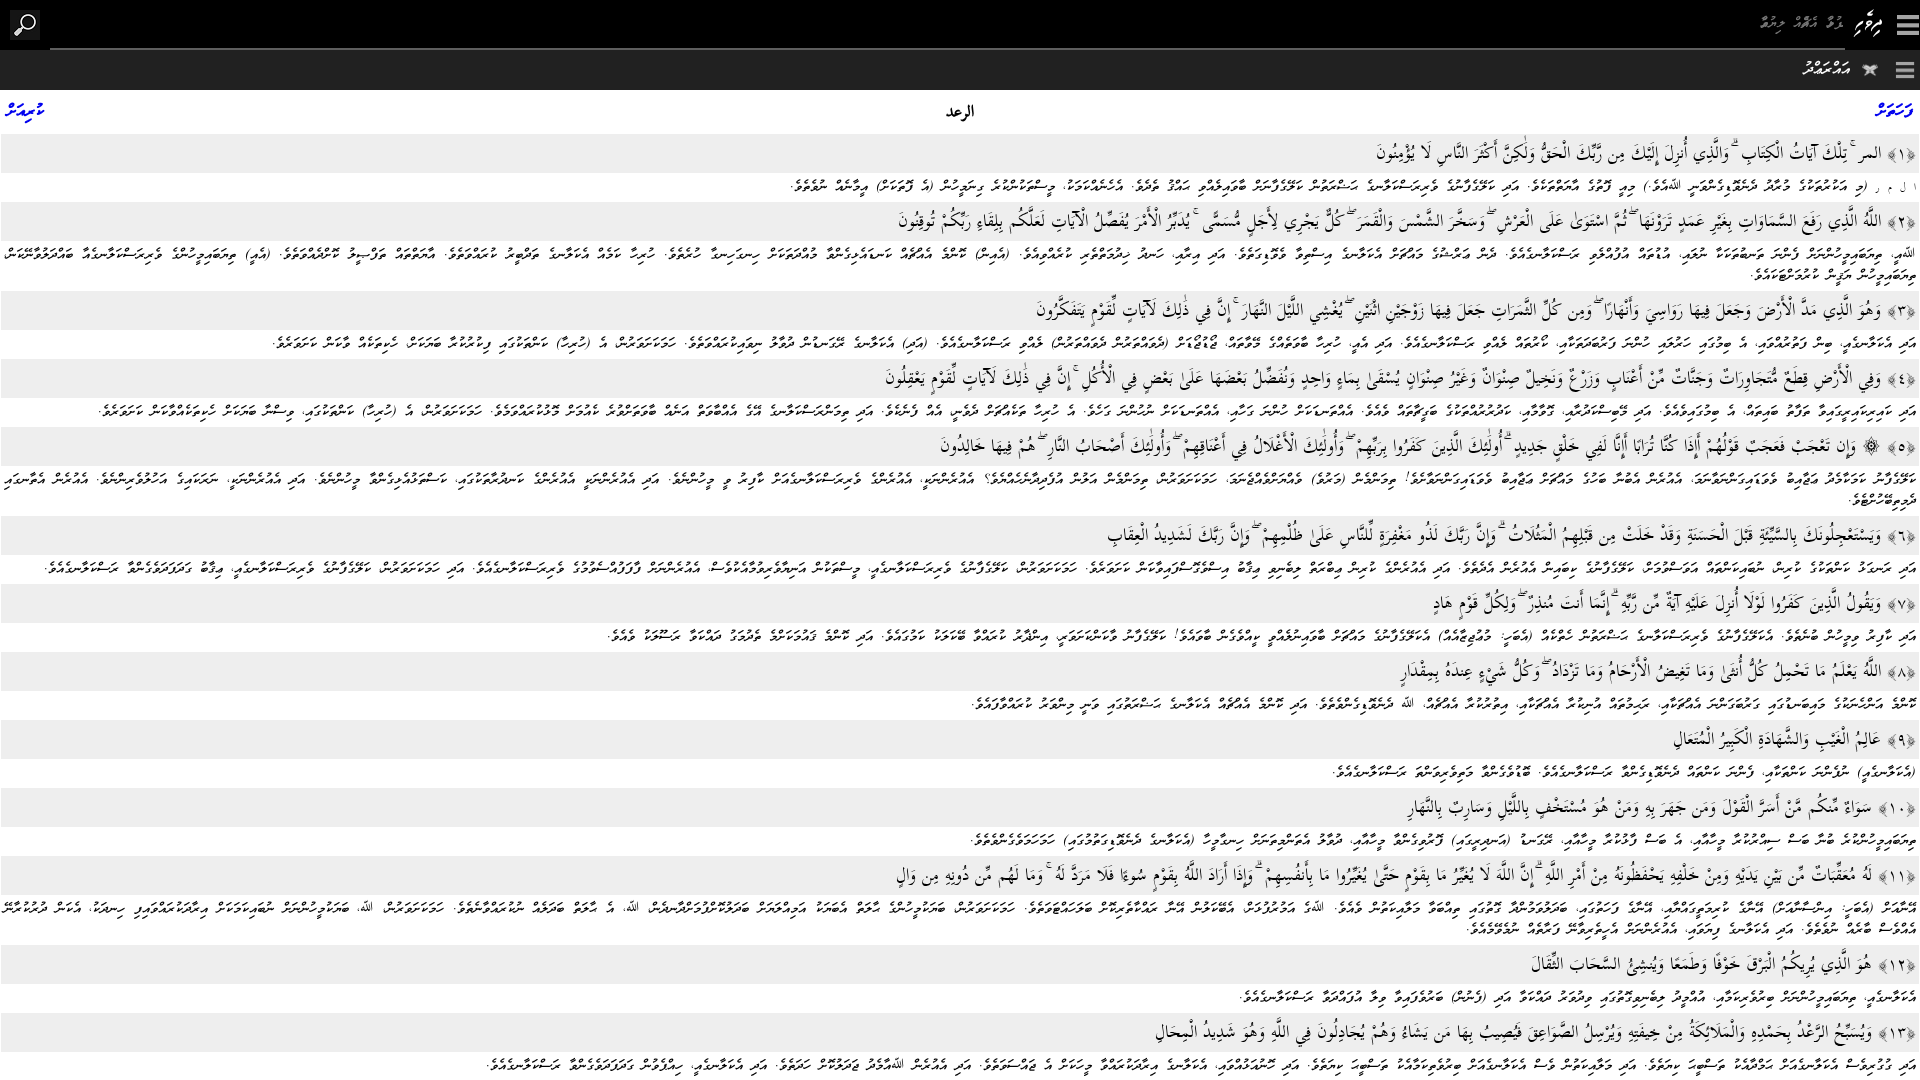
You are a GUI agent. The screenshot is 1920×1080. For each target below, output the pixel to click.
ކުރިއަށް (25, 112)
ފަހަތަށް (1895, 112)
